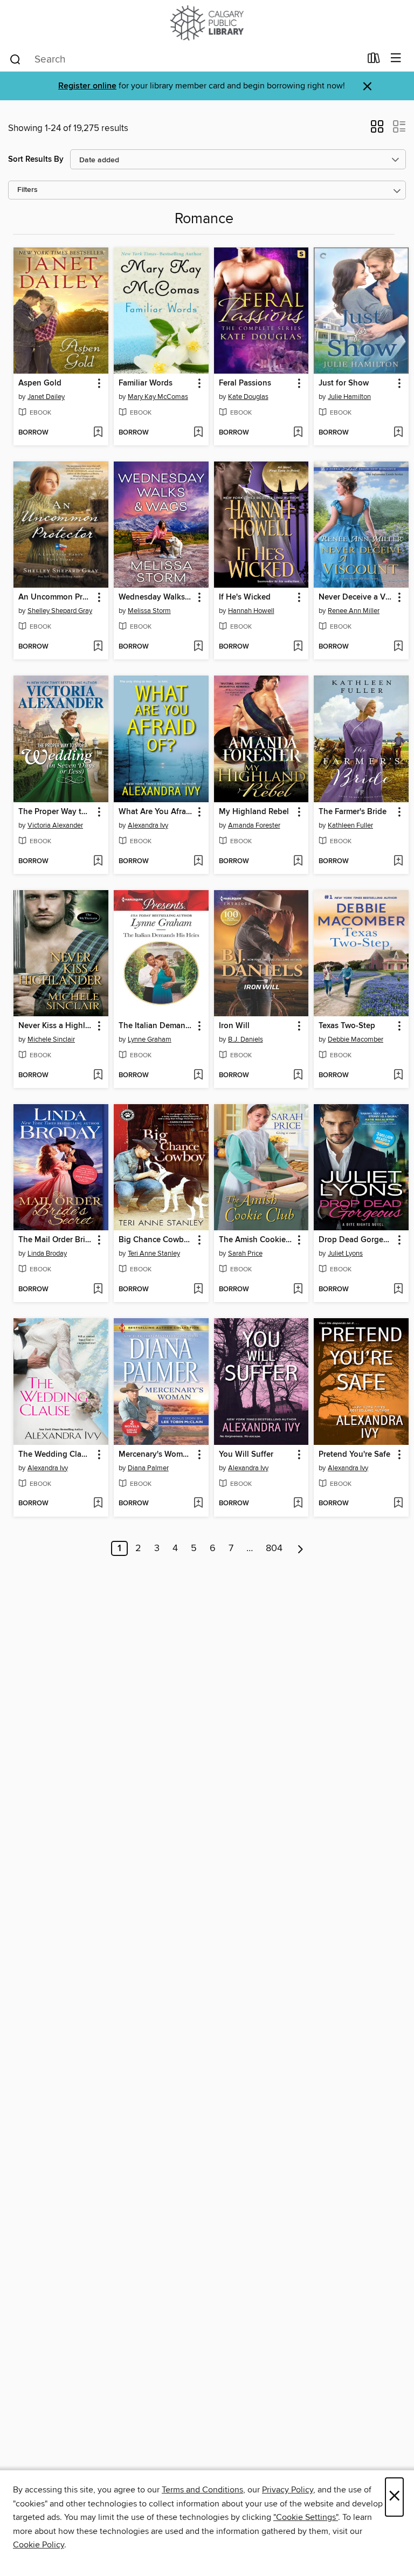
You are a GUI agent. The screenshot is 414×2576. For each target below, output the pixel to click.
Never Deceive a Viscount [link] (356, 597)
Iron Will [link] (234, 1026)
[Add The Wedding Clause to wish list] (98, 1504)
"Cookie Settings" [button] (306, 2517)
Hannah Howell (251, 611)
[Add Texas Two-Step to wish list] (398, 1076)
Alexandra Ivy (148, 825)
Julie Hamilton (349, 397)
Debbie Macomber (356, 1039)
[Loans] (374, 60)
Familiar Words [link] (146, 383)
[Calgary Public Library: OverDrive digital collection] (207, 23)
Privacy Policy (288, 2490)
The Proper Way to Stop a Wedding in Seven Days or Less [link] (56, 812)
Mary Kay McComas (158, 397)
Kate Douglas (248, 397)
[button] (377, 130)
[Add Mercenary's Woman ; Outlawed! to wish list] (198, 1504)
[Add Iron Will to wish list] (298, 1076)
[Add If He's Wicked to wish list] (298, 647)
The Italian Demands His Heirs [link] (156, 1026)
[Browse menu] (396, 58)
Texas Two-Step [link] (347, 1026)
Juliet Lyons (345, 1253)
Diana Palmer (148, 1468)
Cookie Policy (39, 2545)
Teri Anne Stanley (154, 1253)
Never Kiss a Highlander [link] (56, 1026)
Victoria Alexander (55, 825)
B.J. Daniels (246, 1039)
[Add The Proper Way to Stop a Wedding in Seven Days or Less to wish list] (98, 862)
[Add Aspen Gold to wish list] (98, 433)
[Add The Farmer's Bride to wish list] (398, 862)
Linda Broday (47, 1253)
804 (274, 1548)
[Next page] (301, 1548)
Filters (27, 190)
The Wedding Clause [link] (56, 1455)
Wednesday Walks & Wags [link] (156, 597)
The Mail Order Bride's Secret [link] (56, 1240)
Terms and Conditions (202, 2490)
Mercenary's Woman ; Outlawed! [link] (156, 1455)
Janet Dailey (46, 397)
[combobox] (185, 59)
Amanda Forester (254, 825)
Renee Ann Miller (354, 611)
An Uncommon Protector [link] (56, 597)
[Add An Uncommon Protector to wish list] (98, 647)
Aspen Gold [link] (40, 383)
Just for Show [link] (344, 383)
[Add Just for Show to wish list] (398, 433)
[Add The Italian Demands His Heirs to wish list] (198, 1076)
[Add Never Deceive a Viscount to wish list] (398, 647)
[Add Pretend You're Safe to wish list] (398, 1504)
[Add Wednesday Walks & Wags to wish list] (198, 647)
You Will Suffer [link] (246, 1455)
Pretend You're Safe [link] (354, 1455)
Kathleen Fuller (350, 825)
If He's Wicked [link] (245, 597)
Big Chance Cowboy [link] (156, 1240)
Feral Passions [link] (245, 383)
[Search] (15, 59)
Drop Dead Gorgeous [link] (356, 1240)
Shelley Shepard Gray (60, 611)
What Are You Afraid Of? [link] (156, 812)
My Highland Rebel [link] (254, 812)
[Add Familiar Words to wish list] (198, 433)
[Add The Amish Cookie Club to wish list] (298, 1290)
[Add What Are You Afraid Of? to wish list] (198, 862)
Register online (87, 86)
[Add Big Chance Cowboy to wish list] (198, 1290)
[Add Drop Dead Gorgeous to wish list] (398, 1290)
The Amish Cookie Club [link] (256, 1240)
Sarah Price (245, 1253)
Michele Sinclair (51, 1039)
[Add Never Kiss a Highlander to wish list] (98, 1076)
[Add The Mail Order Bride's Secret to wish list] (98, 1290)
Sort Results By (36, 159)
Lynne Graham (150, 1039)
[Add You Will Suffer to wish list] (298, 1504)
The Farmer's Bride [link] (353, 812)
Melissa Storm (149, 611)
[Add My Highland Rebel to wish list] (298, 862)
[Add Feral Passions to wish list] (298, 433)
